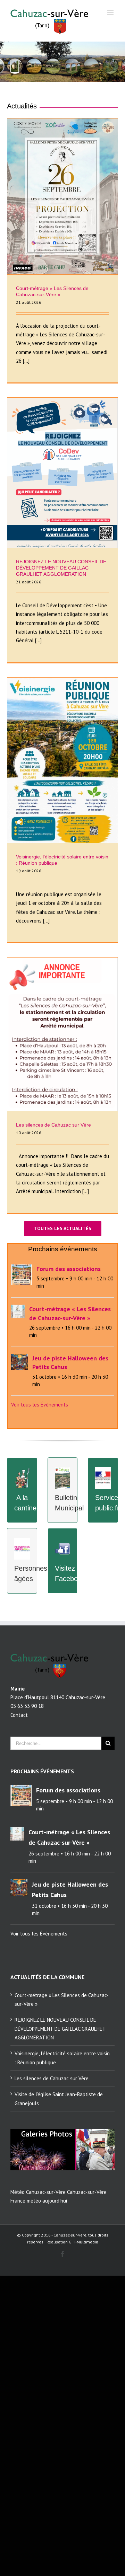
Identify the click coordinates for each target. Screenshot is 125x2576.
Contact (19, 1715)
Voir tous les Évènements (40, 1405)
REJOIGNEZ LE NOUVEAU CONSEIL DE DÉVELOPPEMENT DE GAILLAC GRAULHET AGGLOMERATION (61, 568)
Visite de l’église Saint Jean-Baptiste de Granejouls (59, 2099)
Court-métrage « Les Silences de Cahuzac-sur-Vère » (62, 2000)
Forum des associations (69, 1269)
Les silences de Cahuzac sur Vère (53, 1125)
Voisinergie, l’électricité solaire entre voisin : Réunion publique (62, 2058)
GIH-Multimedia (84, 2242)
